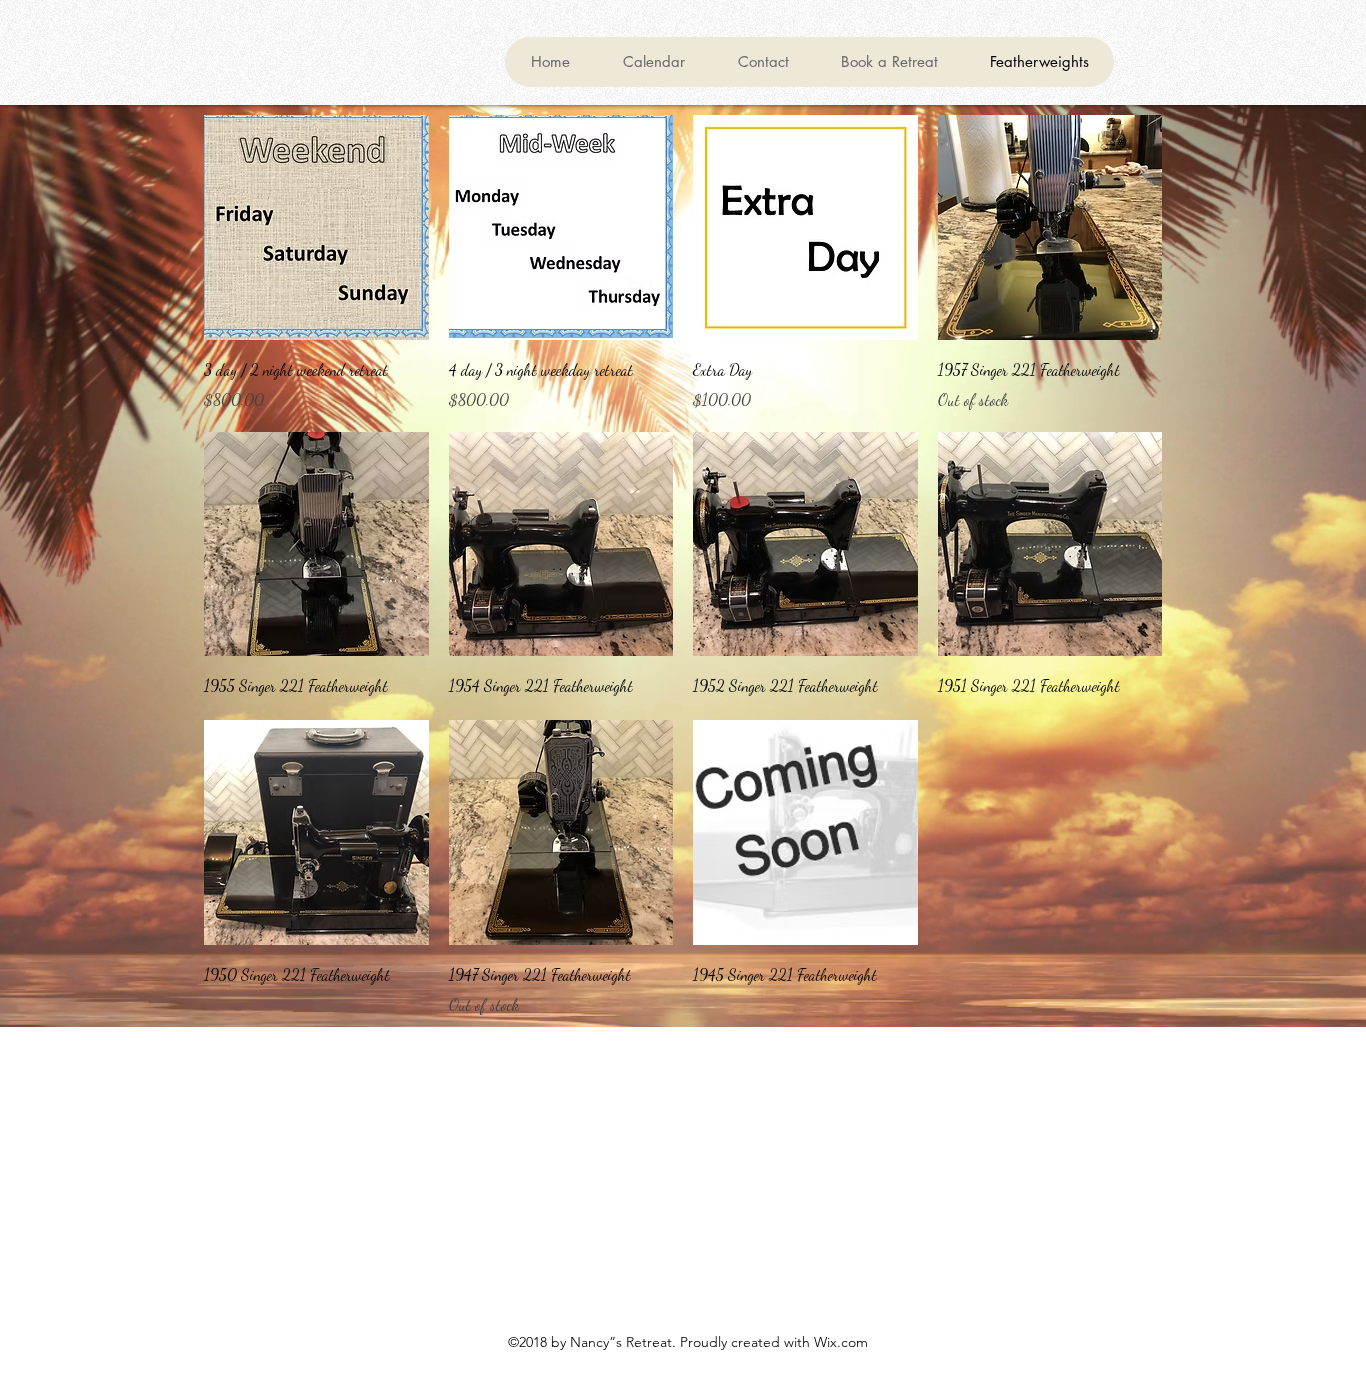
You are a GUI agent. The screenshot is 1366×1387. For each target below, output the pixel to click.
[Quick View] (316, 227)
